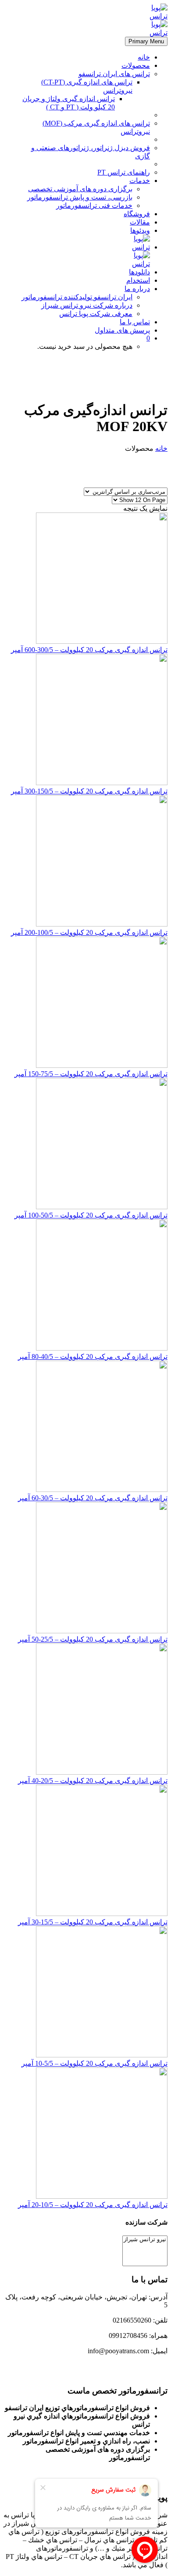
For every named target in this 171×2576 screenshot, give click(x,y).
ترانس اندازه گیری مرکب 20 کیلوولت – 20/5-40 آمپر (93, 1781)
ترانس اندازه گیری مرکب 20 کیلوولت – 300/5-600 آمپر (89, 650)
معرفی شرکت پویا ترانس (96, 314)
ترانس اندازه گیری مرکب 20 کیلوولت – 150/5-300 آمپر (89, 791)
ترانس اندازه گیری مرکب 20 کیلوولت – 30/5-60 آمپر (93, 1498)
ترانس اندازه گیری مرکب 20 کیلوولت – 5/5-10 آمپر (94, 2063)
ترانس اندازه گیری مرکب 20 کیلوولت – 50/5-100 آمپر (91, 1215)
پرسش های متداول (122, 330)
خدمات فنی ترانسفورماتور (94, 205)
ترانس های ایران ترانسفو (114, 74)
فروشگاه (137, 214)
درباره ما (137, 289)
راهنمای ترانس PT (124, 172)
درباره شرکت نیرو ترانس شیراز (87, 305)
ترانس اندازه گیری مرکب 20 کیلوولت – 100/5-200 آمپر (89, 932)
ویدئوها (140, 230)
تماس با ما (135, 322)
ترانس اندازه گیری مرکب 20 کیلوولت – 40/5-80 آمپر (93, 1356)
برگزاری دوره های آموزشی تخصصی (80, 189)
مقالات (140, 222)
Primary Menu (146, 41)
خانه (144, 57)
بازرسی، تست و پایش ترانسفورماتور (80, 197)
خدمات (140, 181)
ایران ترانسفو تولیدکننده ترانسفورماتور (77, 297)
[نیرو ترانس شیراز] (145, 2240)
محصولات (136, 65)
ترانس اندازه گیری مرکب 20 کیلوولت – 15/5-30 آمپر (93, 1922)
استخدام (138, 280)
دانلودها (139, 272)
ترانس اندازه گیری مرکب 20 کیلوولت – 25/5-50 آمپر (93, 1639)
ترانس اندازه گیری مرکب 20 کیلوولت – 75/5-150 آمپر (91, 1074)
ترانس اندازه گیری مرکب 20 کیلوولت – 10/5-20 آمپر (93, 2205)
